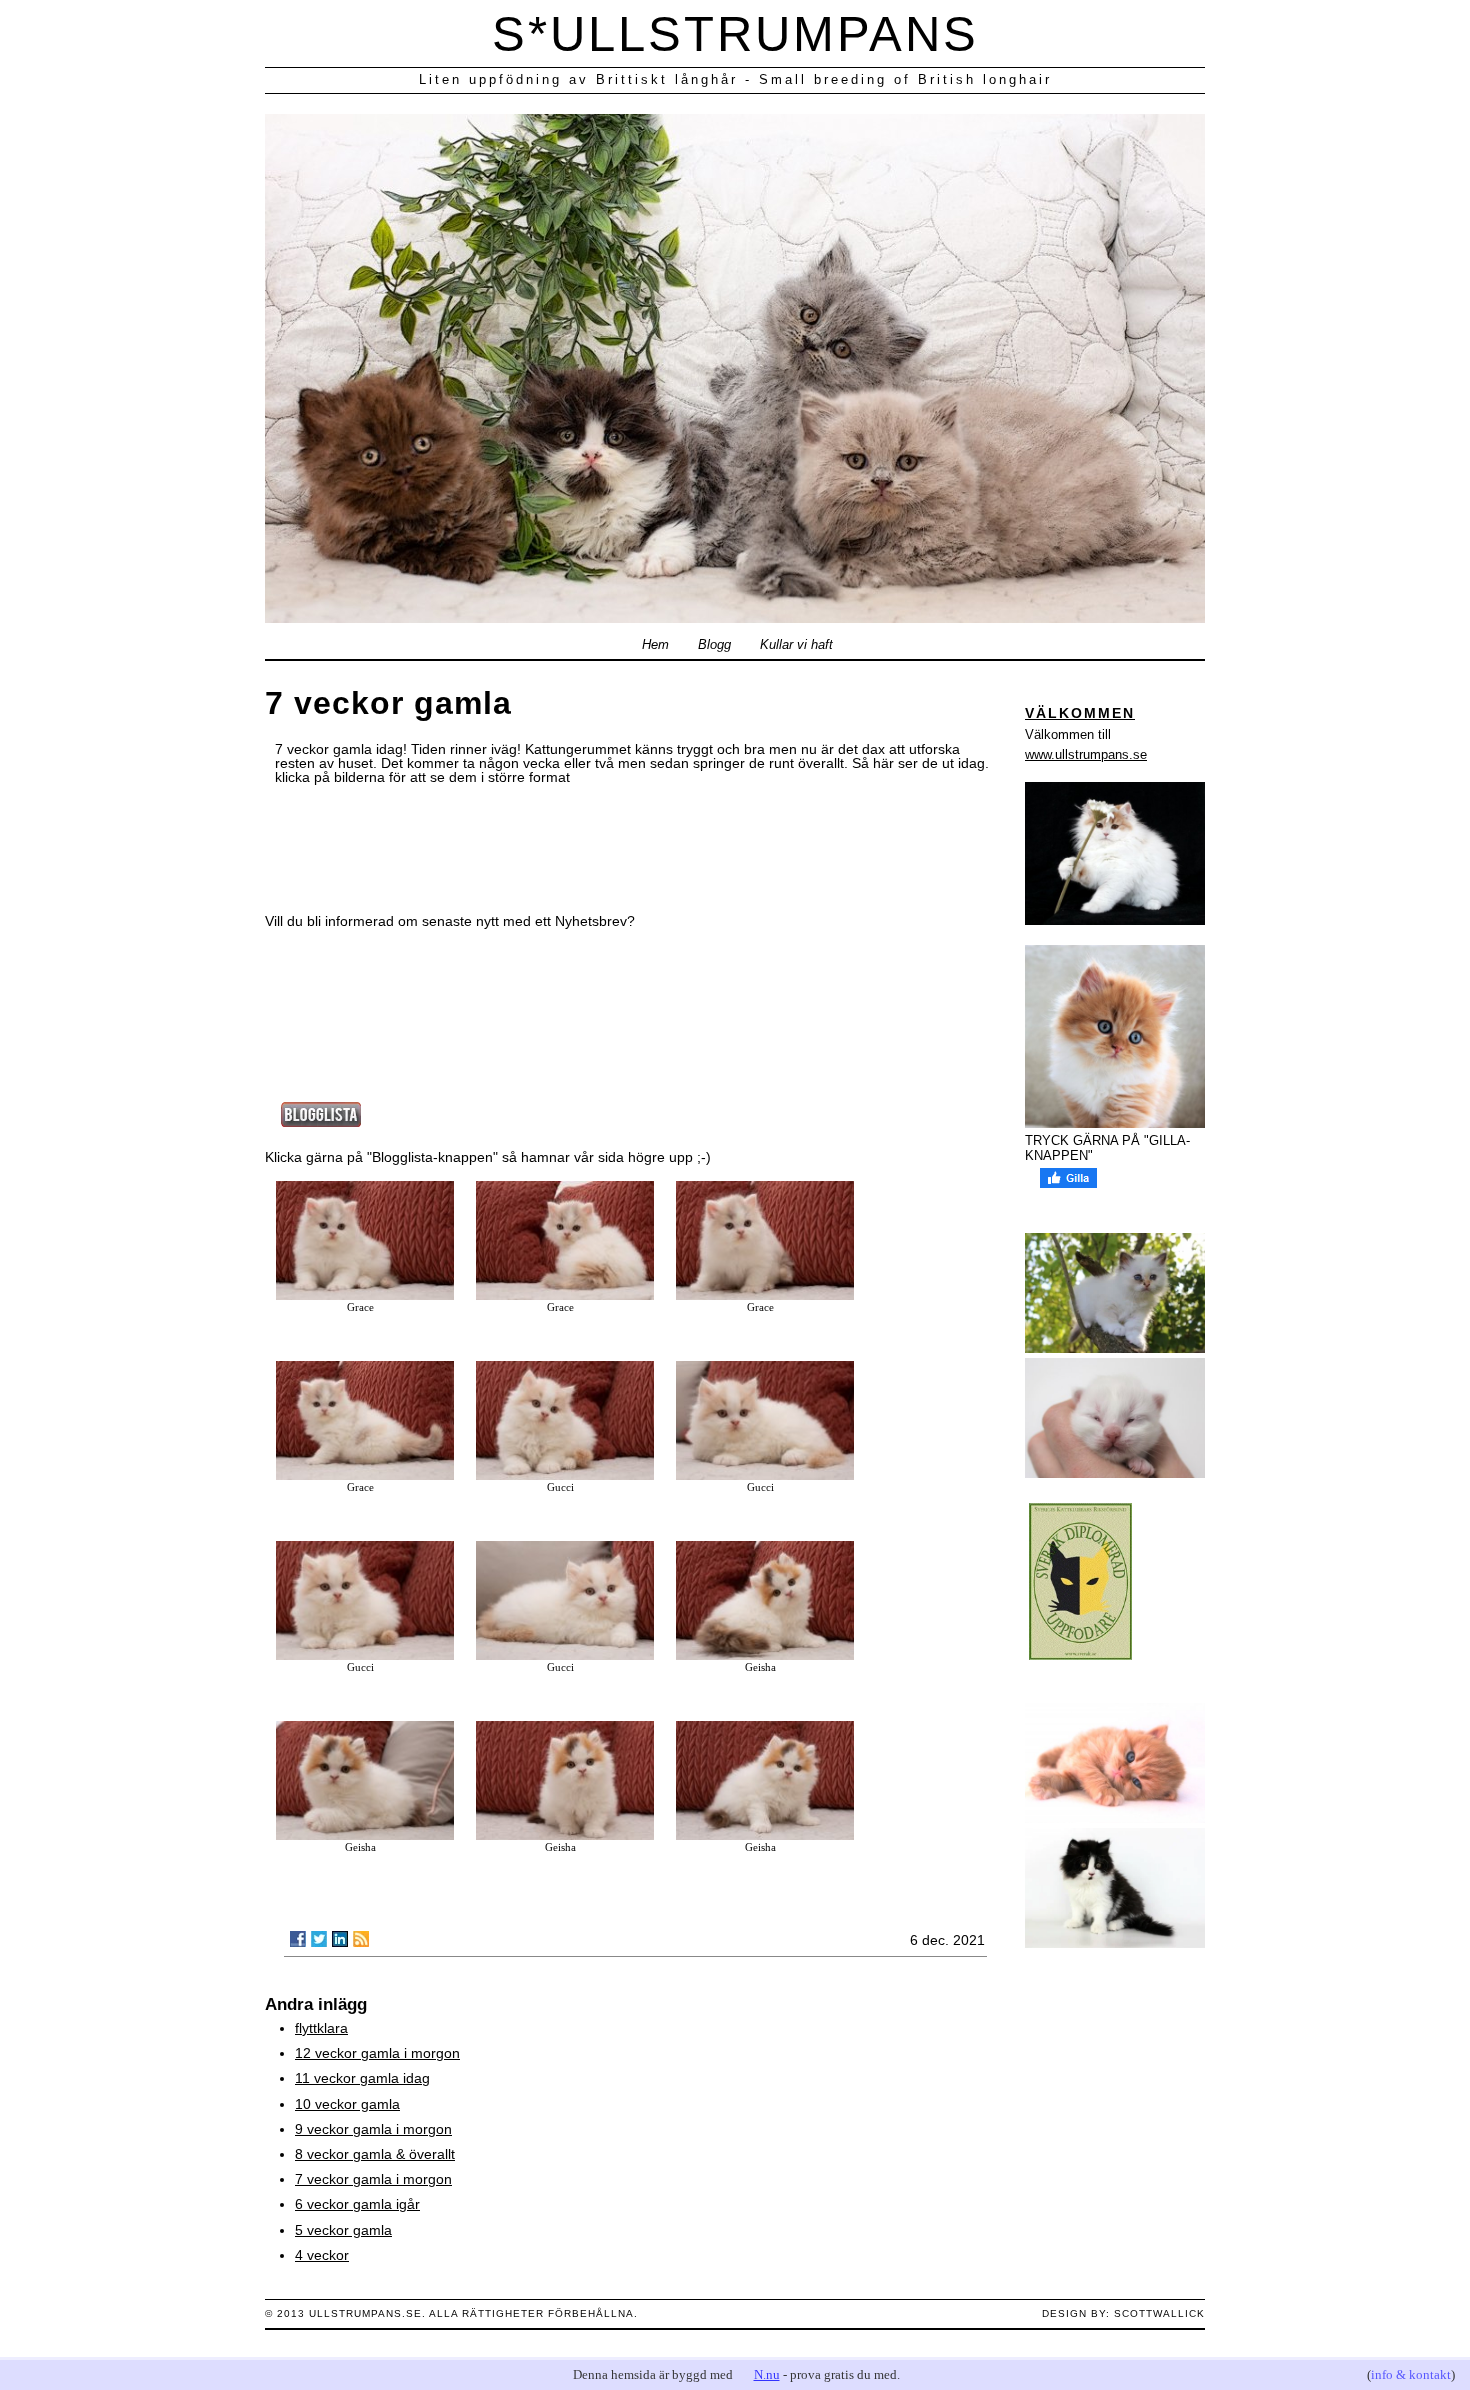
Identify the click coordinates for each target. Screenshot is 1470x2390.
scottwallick (1159, 2313)
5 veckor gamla (343, 2230)
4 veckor (322, 2255)
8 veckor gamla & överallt (375, 2154)
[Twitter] (319, 1939)
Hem (655, 645)
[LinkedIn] (340, 1939)
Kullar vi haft (796, 645)
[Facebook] (298, 1939)
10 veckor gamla (347, 2104)
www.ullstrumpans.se (1086, 754)
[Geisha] (765, 1655)
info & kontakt (1411, 2374)
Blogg (714, 645)
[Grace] (365, 1295)
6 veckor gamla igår (357, 2204)
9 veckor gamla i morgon (373, 2129)
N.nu (767, 2374)
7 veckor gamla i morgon (373, 2179)
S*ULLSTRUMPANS (735, 34)
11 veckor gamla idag (362, 2078)
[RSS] (361, 1939)
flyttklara (321, 2028)
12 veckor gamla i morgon (377, 2053)
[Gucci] (565, 1475)
